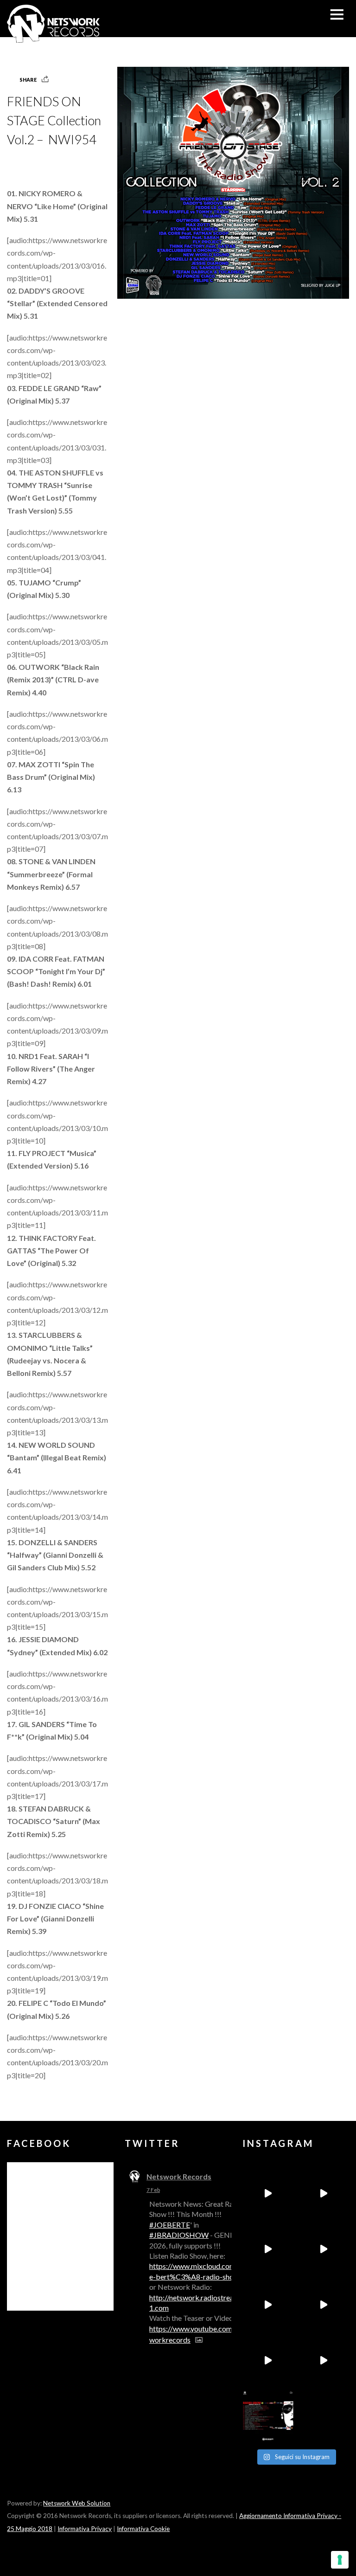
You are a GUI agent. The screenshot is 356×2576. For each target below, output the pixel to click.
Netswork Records (179, 2176)
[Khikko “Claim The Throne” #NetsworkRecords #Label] (324, 2360)
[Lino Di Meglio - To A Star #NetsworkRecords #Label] (268, 2249)
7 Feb (153, 2190)
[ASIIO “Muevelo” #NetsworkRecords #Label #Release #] (268, 2305)
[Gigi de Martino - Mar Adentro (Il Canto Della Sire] (268, 2360)
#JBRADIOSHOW (179, 2235)
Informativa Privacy (85, 2529)
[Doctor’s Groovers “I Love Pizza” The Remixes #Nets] (324, 2249)
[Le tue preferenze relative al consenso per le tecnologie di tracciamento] (340, 2560)
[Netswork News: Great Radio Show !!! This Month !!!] (268, 2416)
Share (28, 80)
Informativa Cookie (143, 2529)
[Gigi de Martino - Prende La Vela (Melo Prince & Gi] (324, 2193)
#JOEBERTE (170, 2225)
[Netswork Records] (53, 38)
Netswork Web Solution (77, 2503)
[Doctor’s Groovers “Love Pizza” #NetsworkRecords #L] (324, 2305)
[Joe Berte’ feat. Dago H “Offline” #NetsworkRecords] (268, 2193)
